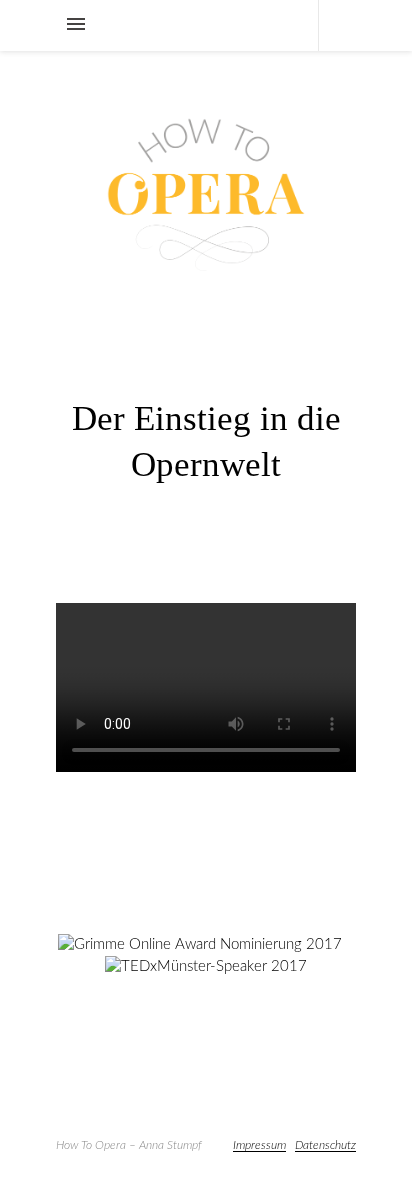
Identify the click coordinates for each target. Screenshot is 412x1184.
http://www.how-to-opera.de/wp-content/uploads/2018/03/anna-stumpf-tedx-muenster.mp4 (197, 801)
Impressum (259, 1145)
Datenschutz (325, 1145)
